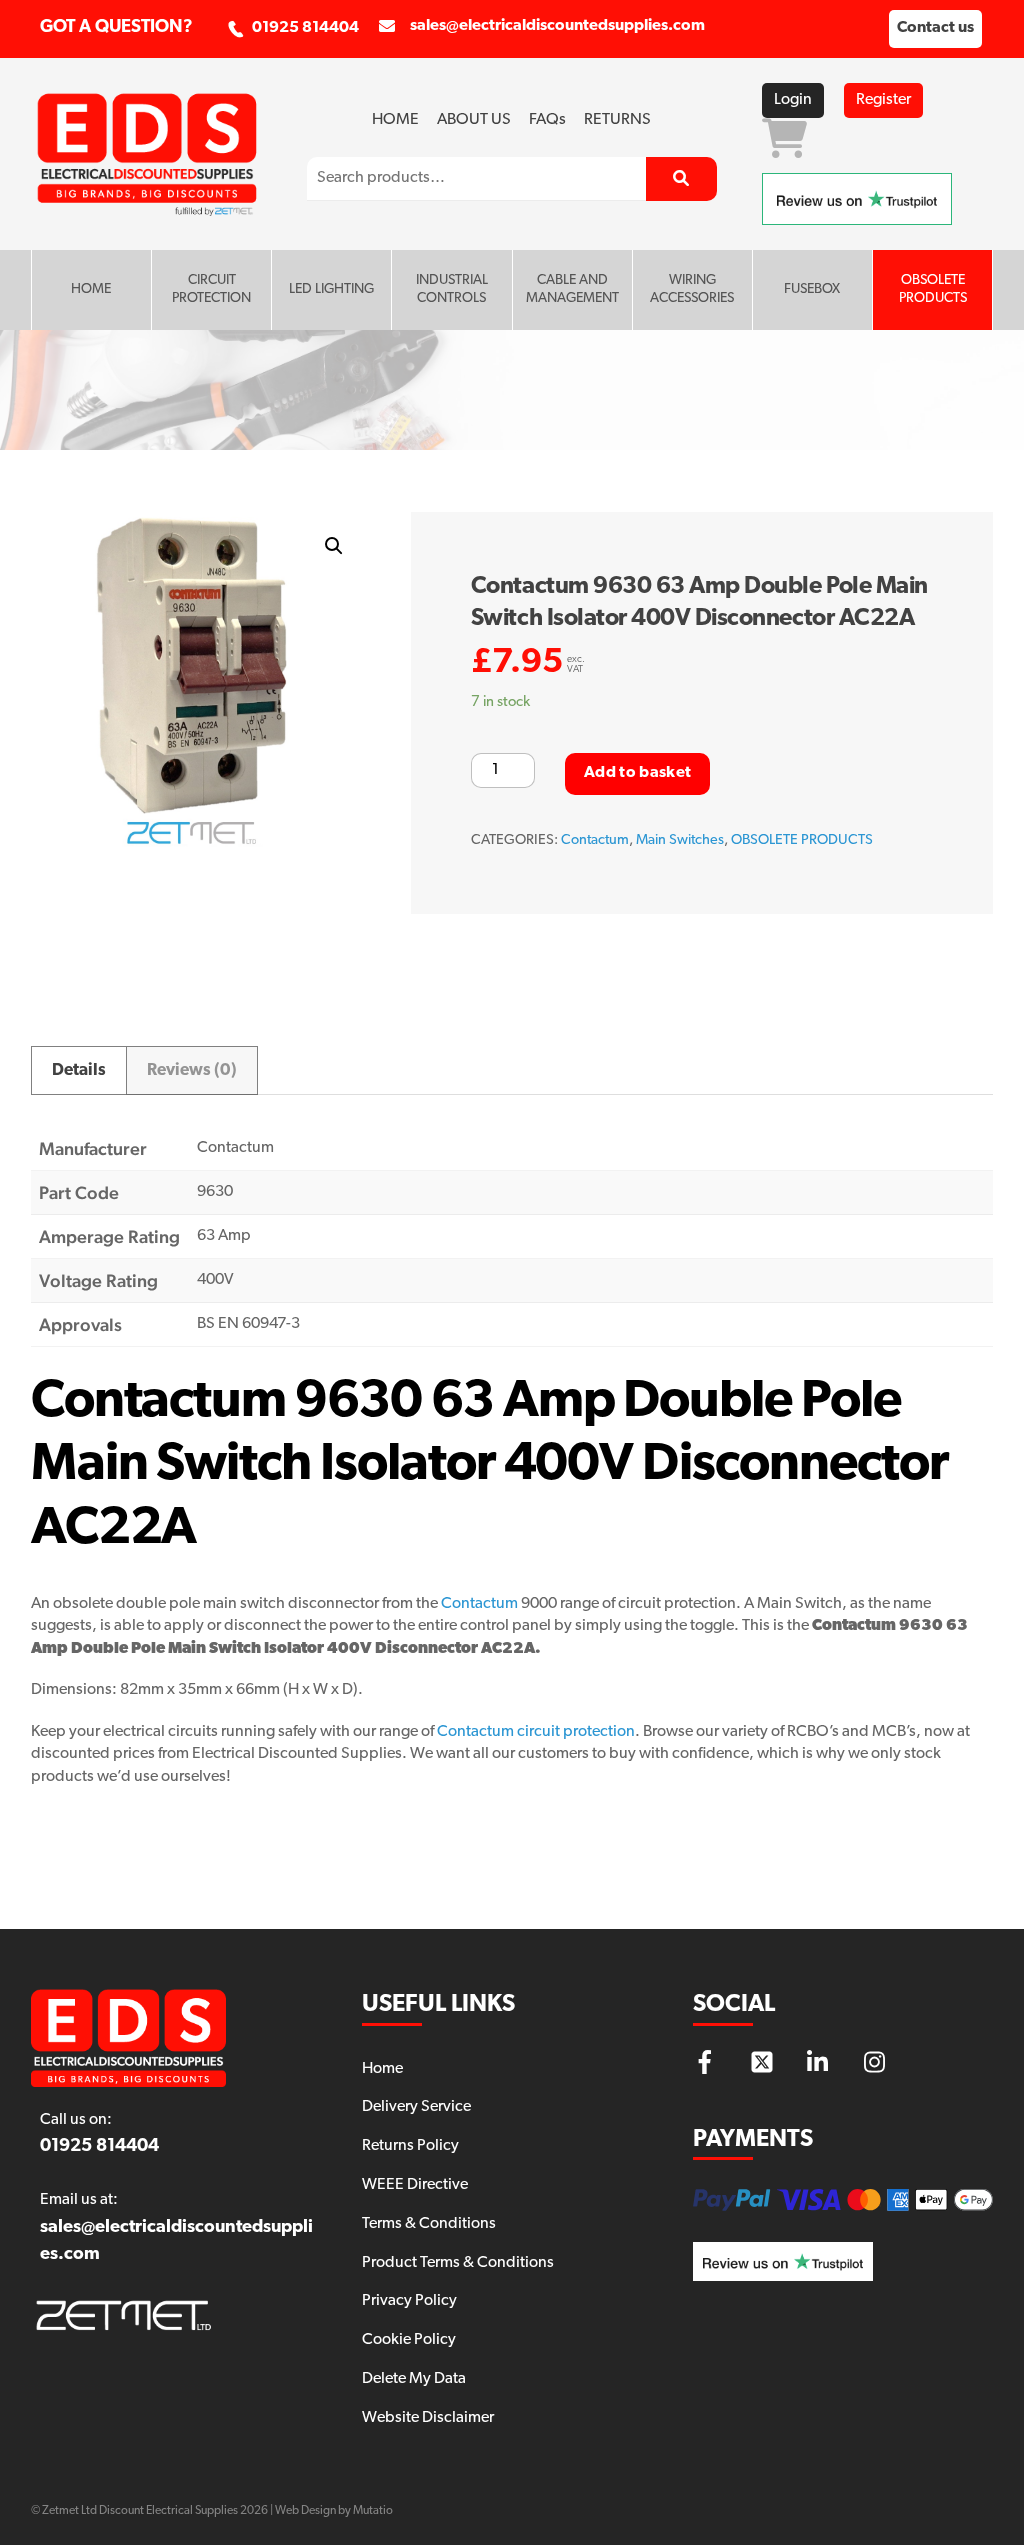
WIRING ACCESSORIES (692, 289)
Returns (617, 120)
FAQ (547, 120)
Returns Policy (410, 2146)
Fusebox (812, 289)
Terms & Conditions (429, 2224)
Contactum (595, 840)
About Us (474, 120)
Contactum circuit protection (536, 1732)
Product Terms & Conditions (458, 2263)
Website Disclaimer (428, 2418)
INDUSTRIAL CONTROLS (452, 289)
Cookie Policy (409, 2340)
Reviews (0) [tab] (192, 1070)
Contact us (935, 28)
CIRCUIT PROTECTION (211, 289)
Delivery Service (416, 2107)
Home (395, 120)
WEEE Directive (415, 2185)
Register (883, 100)
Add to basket (637, 773)
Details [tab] (79, 1070)
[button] (334, 546)
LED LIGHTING (331, 289)
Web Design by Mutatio (334, 2511)
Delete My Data (414, 2379)
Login (793, 100)
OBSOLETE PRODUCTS (933, 289)
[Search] (681, 179)
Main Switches (680, 840)
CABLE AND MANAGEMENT (572, 289)
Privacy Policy (409, 2301)
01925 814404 (305, 28)
